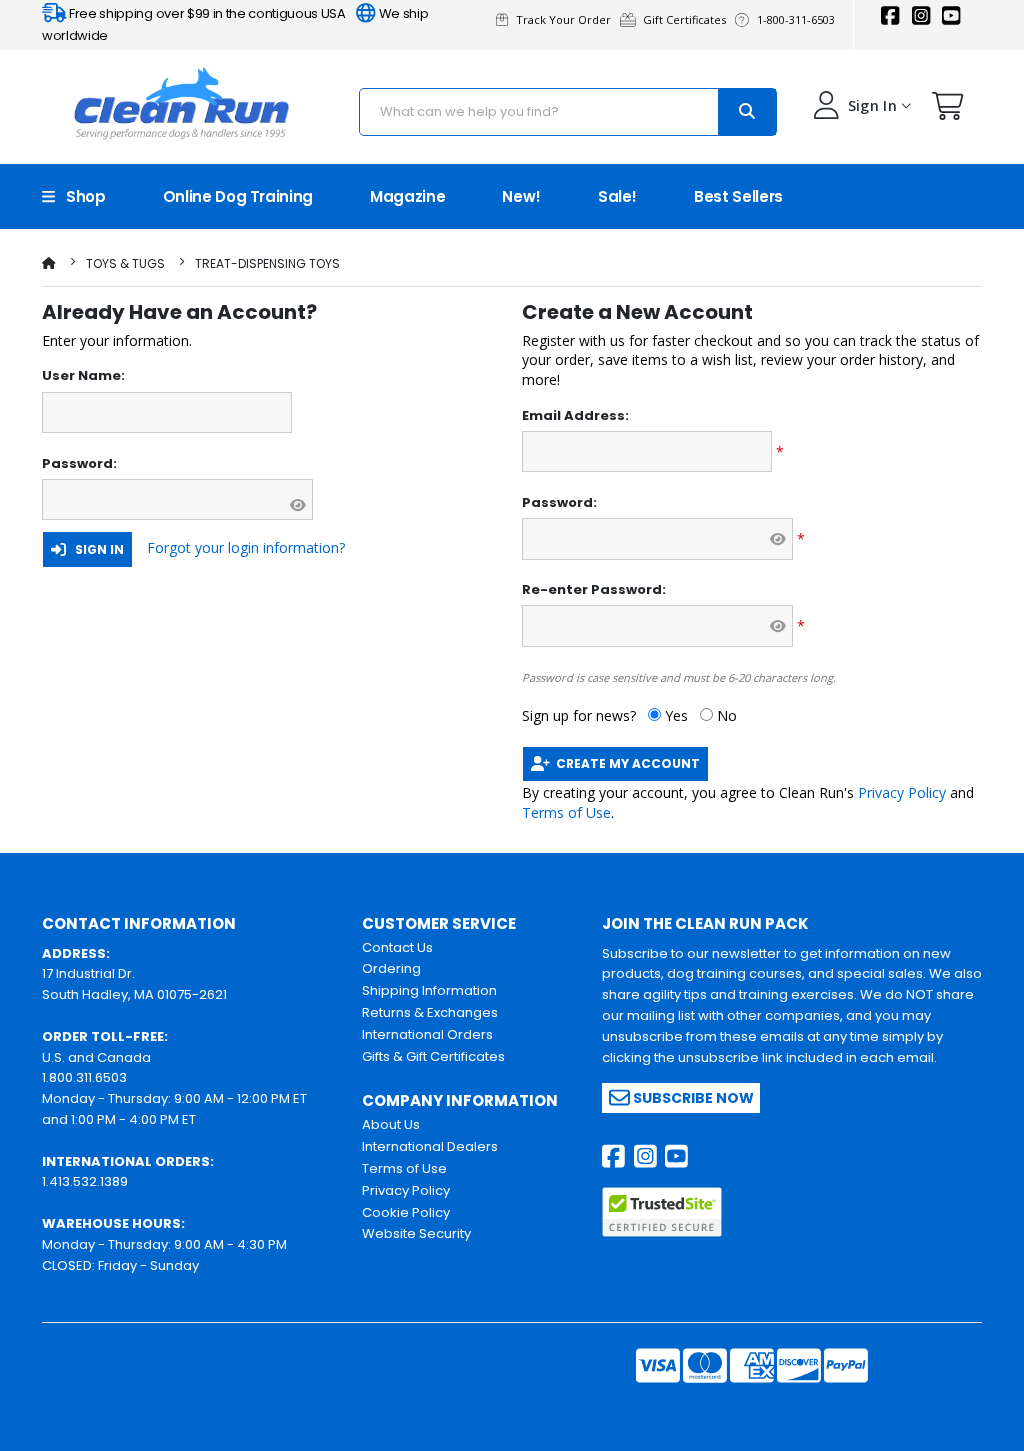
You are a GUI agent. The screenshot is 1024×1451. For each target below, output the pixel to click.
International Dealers (430, 1146)
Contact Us (397, 947)
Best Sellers (738, 196)
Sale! (617, 196)
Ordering (391, 968)
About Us (391, 1124)
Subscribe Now (692, 1098)
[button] (948, 110)
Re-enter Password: (594, 590)
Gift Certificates (687, 19)
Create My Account (625, 763)
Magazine (407, 196)
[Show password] (297, 505)
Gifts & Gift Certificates (433, 1056)
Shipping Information (429, 990)
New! (521, 196)
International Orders (427, 1034)
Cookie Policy (406, 1212)
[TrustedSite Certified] (662, 1212)
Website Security (416, 1233)
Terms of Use (566, 812)
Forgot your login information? (246, 547)
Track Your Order (566, 19)
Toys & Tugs (125, 263)
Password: (79, 464)
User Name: (83, 376)
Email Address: (575, 416)
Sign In (95, 549)
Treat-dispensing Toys (267, 263)
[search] (747, 112)
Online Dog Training (238, 196)
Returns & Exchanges (430, 1012)
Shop (80, 196)
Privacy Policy (902, 792)
